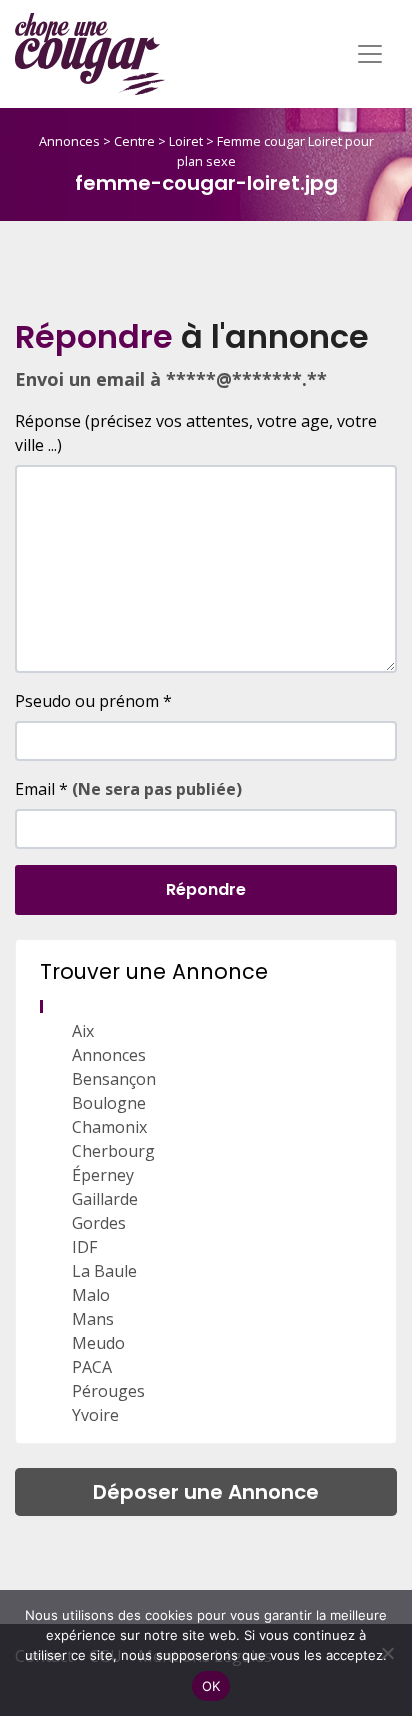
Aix (83, 1031)
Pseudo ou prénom (93, 701)
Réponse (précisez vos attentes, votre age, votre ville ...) (196, 433)
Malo (91, 1295)
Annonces (69, 141)
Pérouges (108, 1391)
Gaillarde (105, 1199)
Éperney (103, 1175)
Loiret (186, 141)
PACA (92, 1367)
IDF (84, 1247)
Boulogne (109, 1103)
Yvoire (95, 1415)
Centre (134, 141)
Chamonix (109, 1127)
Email (128, 789)
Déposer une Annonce (206, 1492)
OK (211, 1686)
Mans (93, 1319)
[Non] (387, 1653)
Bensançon (114, 1079)
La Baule (104, 1271)
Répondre (206, 889)
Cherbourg (113, 1151)
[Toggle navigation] (370, 54)
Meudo (98, 1343)
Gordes (99, 1223)
